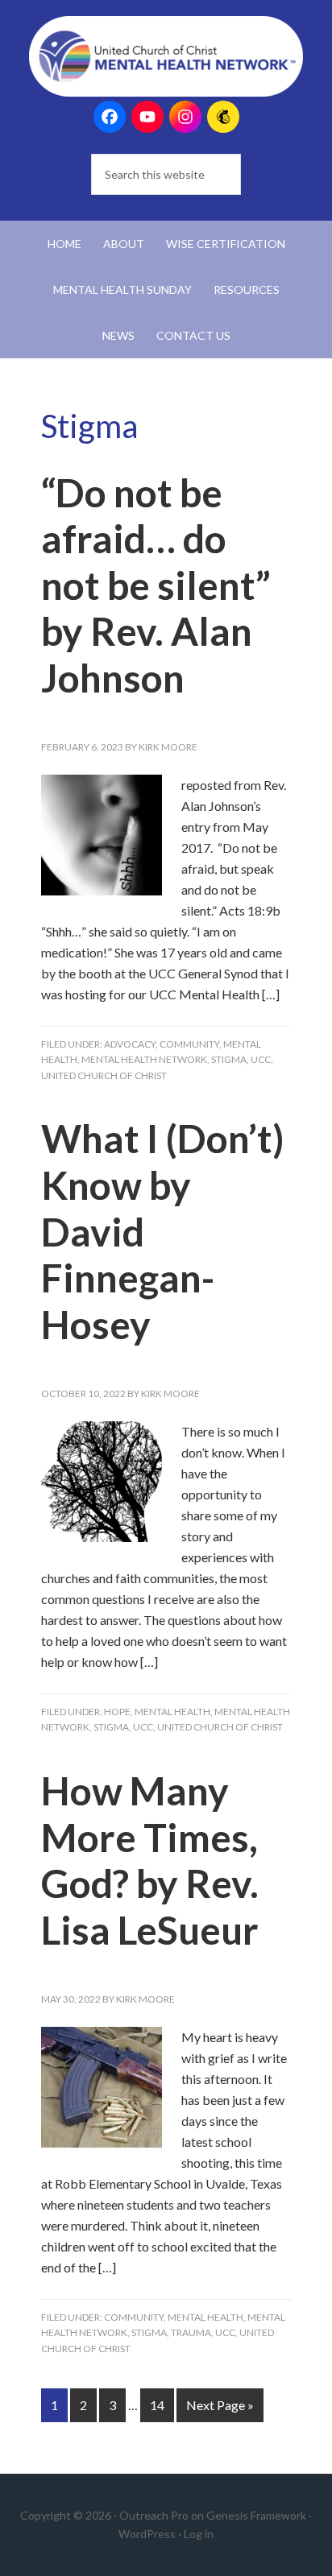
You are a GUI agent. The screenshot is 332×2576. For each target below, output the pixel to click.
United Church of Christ (104, 1075)
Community (189, 1044)
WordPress (147, 2534)
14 (157, 2405)
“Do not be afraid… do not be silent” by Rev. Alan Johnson (156, 585)
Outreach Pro (154, 2515)
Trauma (191, 2332)
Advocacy (130, 1044)
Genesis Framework (256, 2515)
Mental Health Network (144, 1059)
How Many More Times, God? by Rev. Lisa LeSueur (150, 1860)
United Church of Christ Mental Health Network (166, 56)
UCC (261, 1059)
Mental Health (172, 1712)
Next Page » (220, 2405)
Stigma (229, 1059)
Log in (199, 2534)
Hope (117, 1712)
